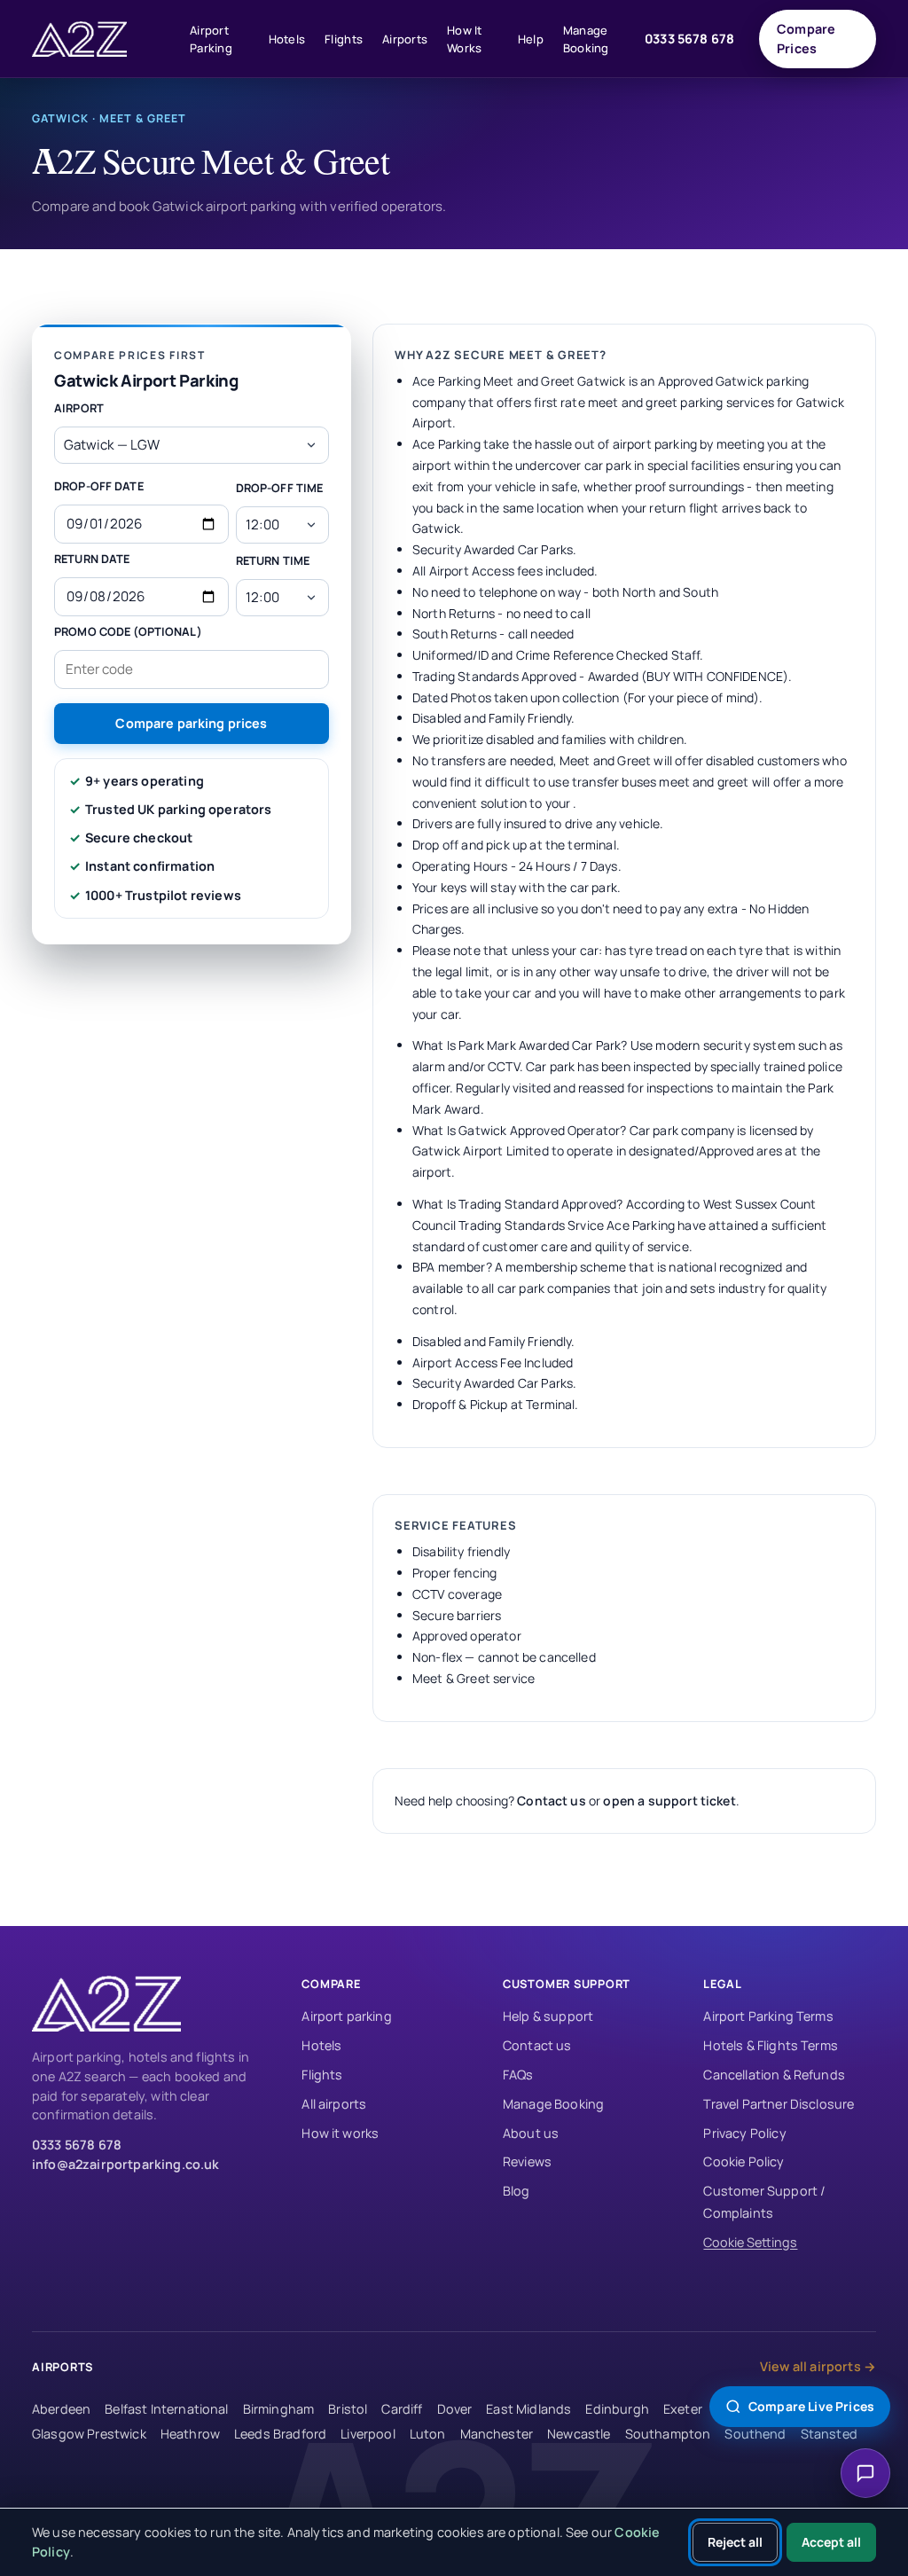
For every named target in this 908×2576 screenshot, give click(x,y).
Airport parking (346, 2016)
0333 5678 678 (689, 39)
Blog (517, 2191)
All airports (334, 2104)
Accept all (831, 2542)
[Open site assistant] (865, 2473)
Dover (455, 2409)
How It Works (465, 39)
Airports (405, 39)
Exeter (683, 2409)
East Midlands (528, 2409)
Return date (92, 559)
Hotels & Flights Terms (771, 2045)
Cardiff (402, 2409)
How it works (340, 2133)
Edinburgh (617, 2409)
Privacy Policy (744, 2133)
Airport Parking (211, 39)
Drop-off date (99, 486)
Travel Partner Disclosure (779, 2104)
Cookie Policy (744, 2161)
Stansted (829, 2434)
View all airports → (818, 2366)
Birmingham (279, 2409)
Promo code (128, 631)
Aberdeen (61, 2409)
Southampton (668, 2434)
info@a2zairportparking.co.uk (125, 2164)
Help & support (548, 2016)
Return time (273, 560)
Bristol (348, 2409)
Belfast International (166, 2409)
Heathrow (190, 2434)
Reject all (735, 2542)
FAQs (518, 2075)
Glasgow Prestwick (89, 2434)
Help (531, 39)
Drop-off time (280, 488)
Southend (755, 2434)
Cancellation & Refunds (774, 2075)
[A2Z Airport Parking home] (103, 39)
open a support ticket (669, 1801)
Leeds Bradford (280, 2434)
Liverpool (368, 2434)
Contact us (552, 1801)
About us (531, 2133)
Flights (344, 39)
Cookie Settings (750, 2242)
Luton (428, 2434)
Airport (79, 408)
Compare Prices (806, 39)
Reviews (527, 2161)
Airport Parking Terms (768, 2016)
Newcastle (579, 2434)
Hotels (287, 39)
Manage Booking (586, 39)
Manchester (497, 2434)
